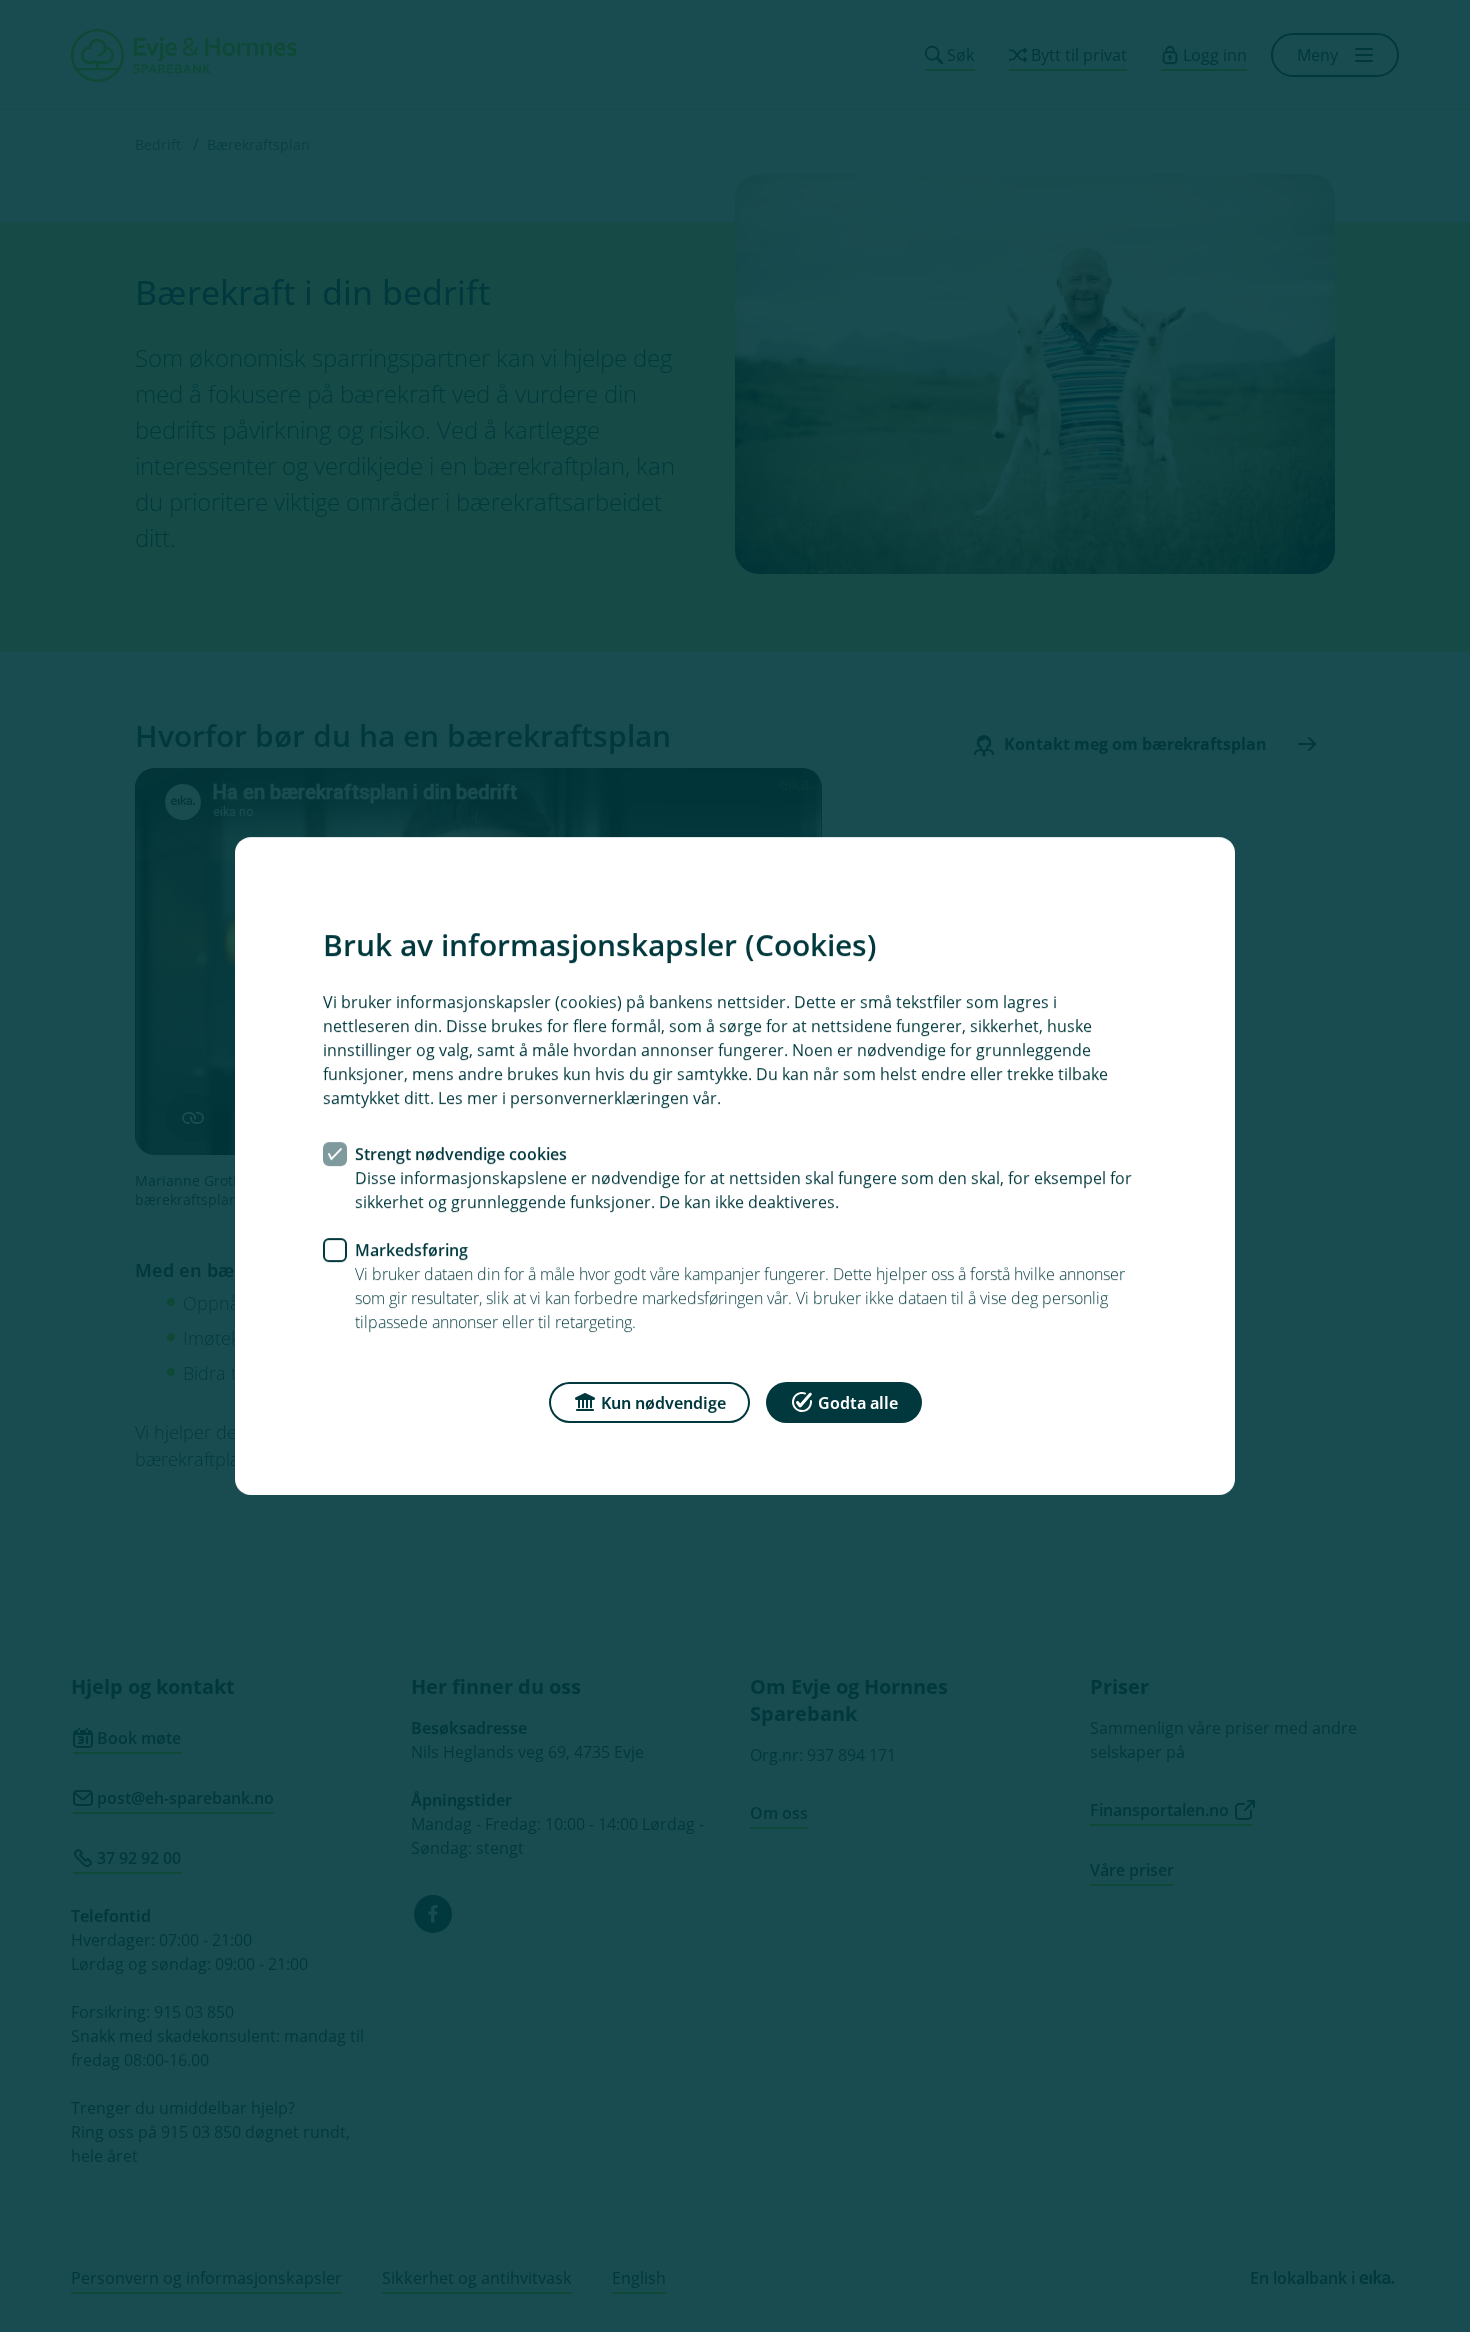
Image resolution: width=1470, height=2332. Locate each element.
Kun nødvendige (663, 1403)
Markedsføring (411, 1250)
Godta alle (858, 1403)
